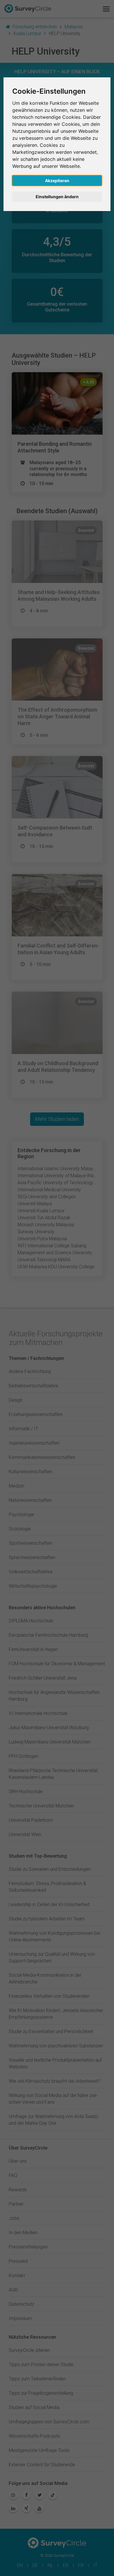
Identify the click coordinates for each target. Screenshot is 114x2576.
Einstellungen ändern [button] (57, 197)
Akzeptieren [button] (57, 181)
